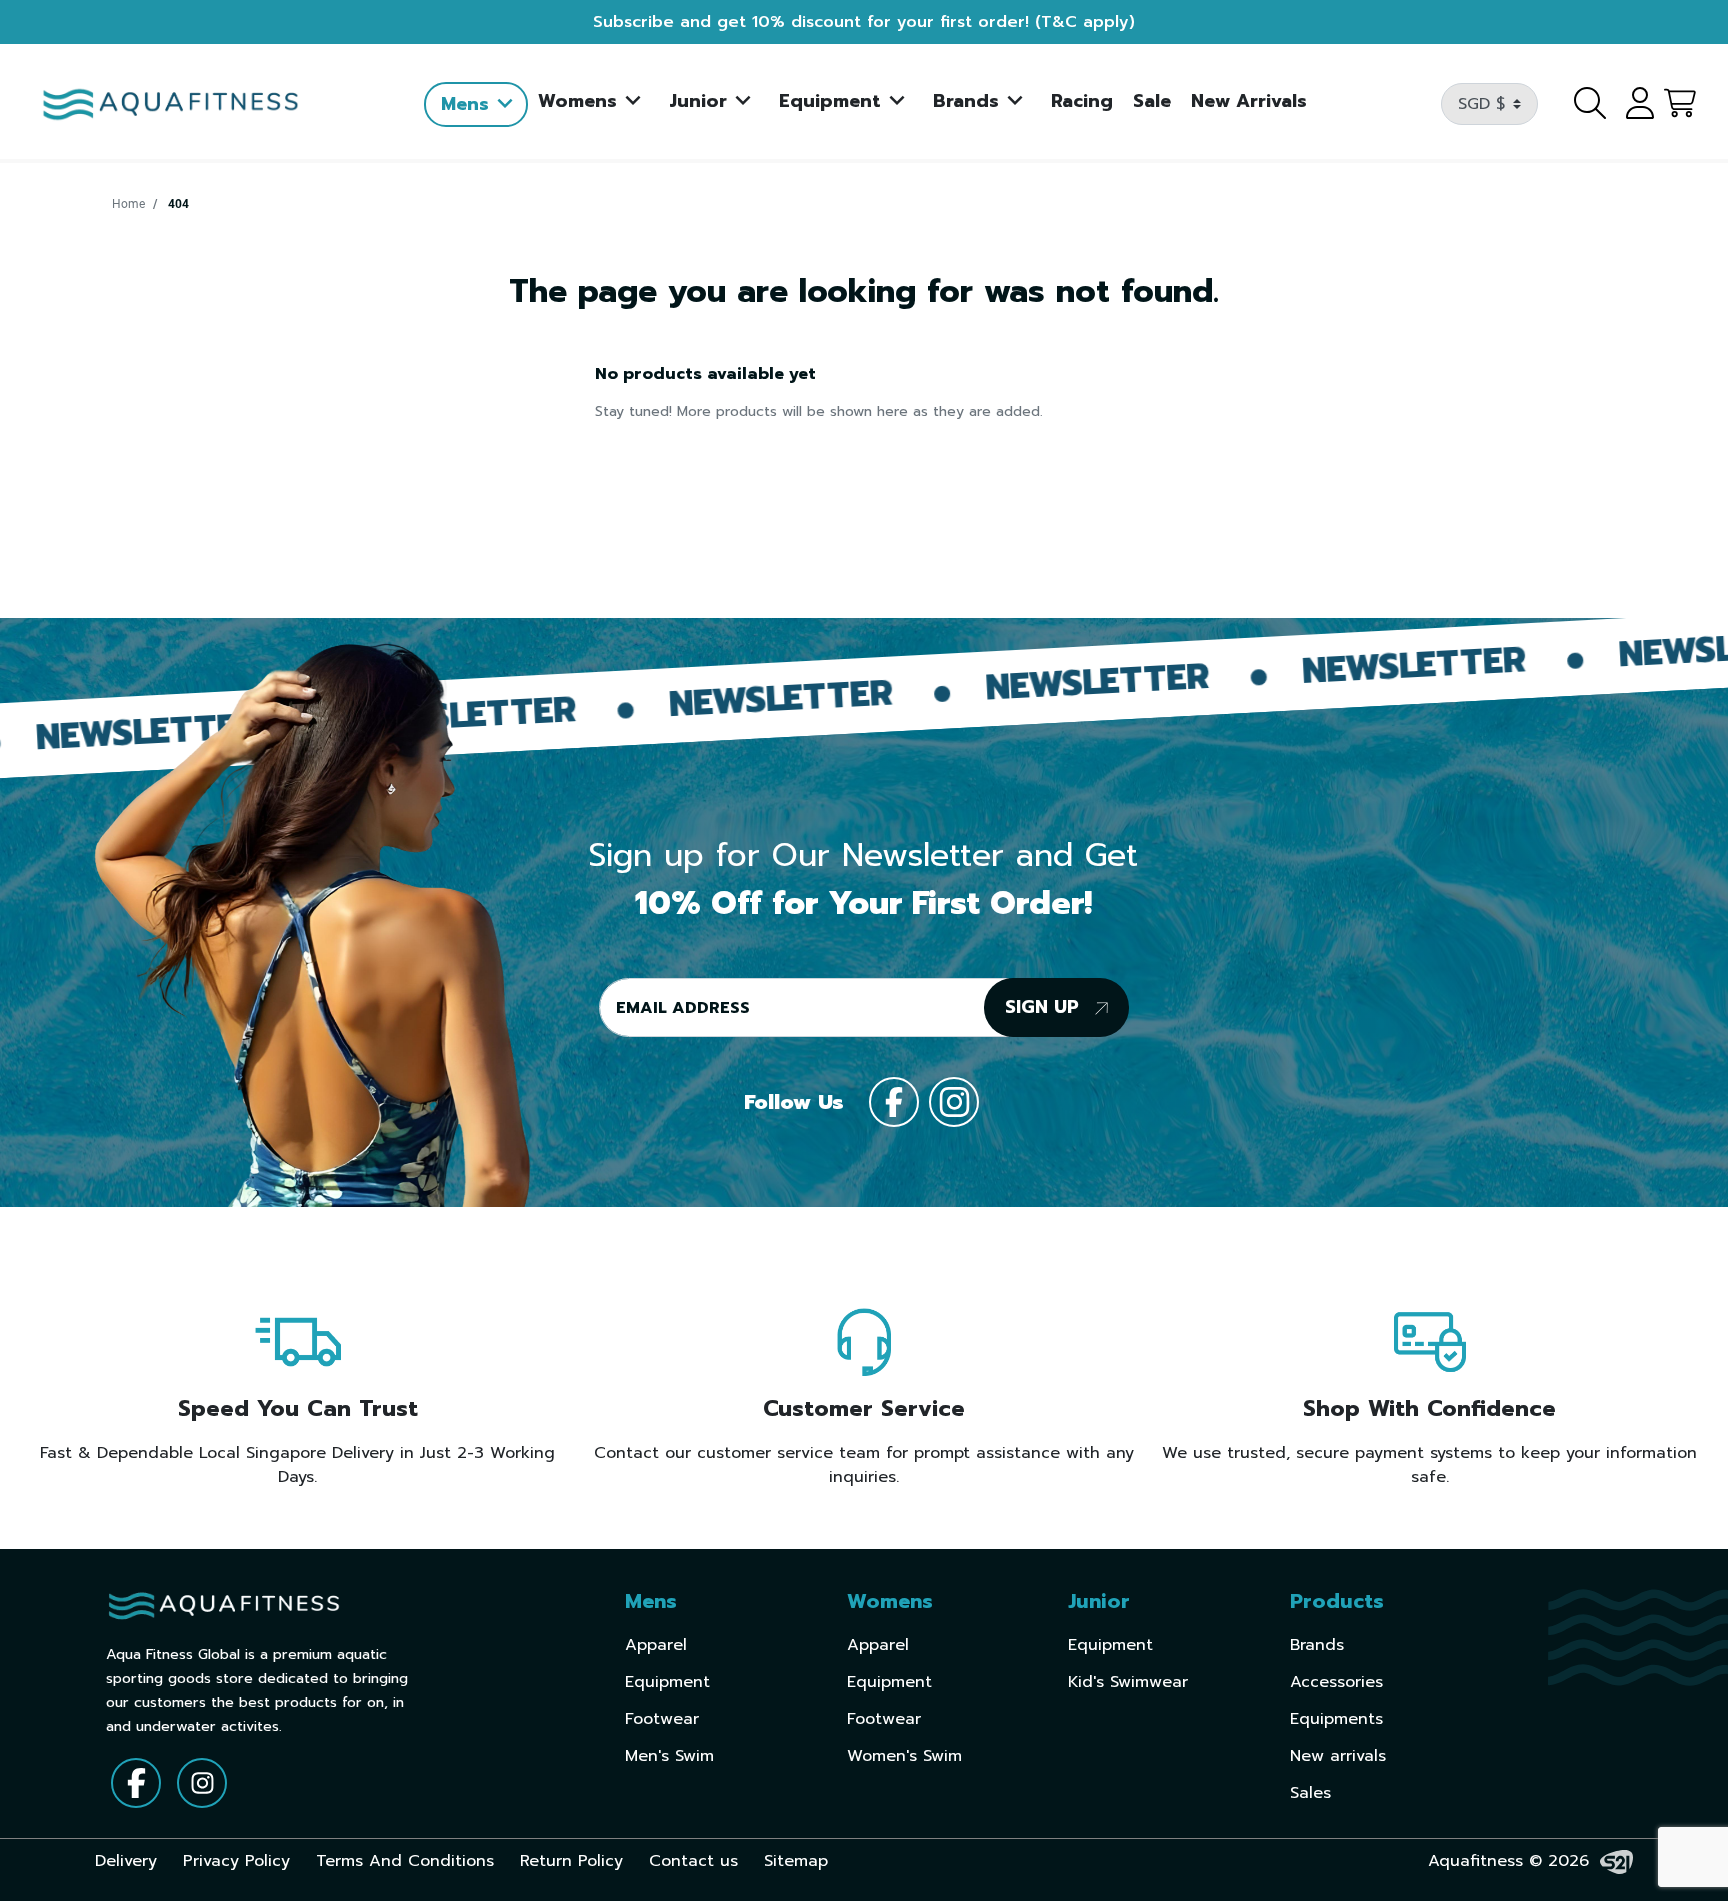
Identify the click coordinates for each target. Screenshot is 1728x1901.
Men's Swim (669, 1756)
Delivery (126, 1861)
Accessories (1336, 1682)
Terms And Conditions (405, 1861)
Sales (1310, 1793)
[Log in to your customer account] (1633, 104)
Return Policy (571, 1861)
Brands (1317, 1645)
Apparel (656, 1645)
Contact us (693, 1861)
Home (128, 204)
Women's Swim (904, 1756)
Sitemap (796, 1861)
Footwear (662, 1719)
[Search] (1578, 104)
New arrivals (1338, 1756)
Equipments (1336, 1719)
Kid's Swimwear (1128, 1682)
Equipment (667, 1682)
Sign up (1045, 1007)
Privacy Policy (236, 1861)
